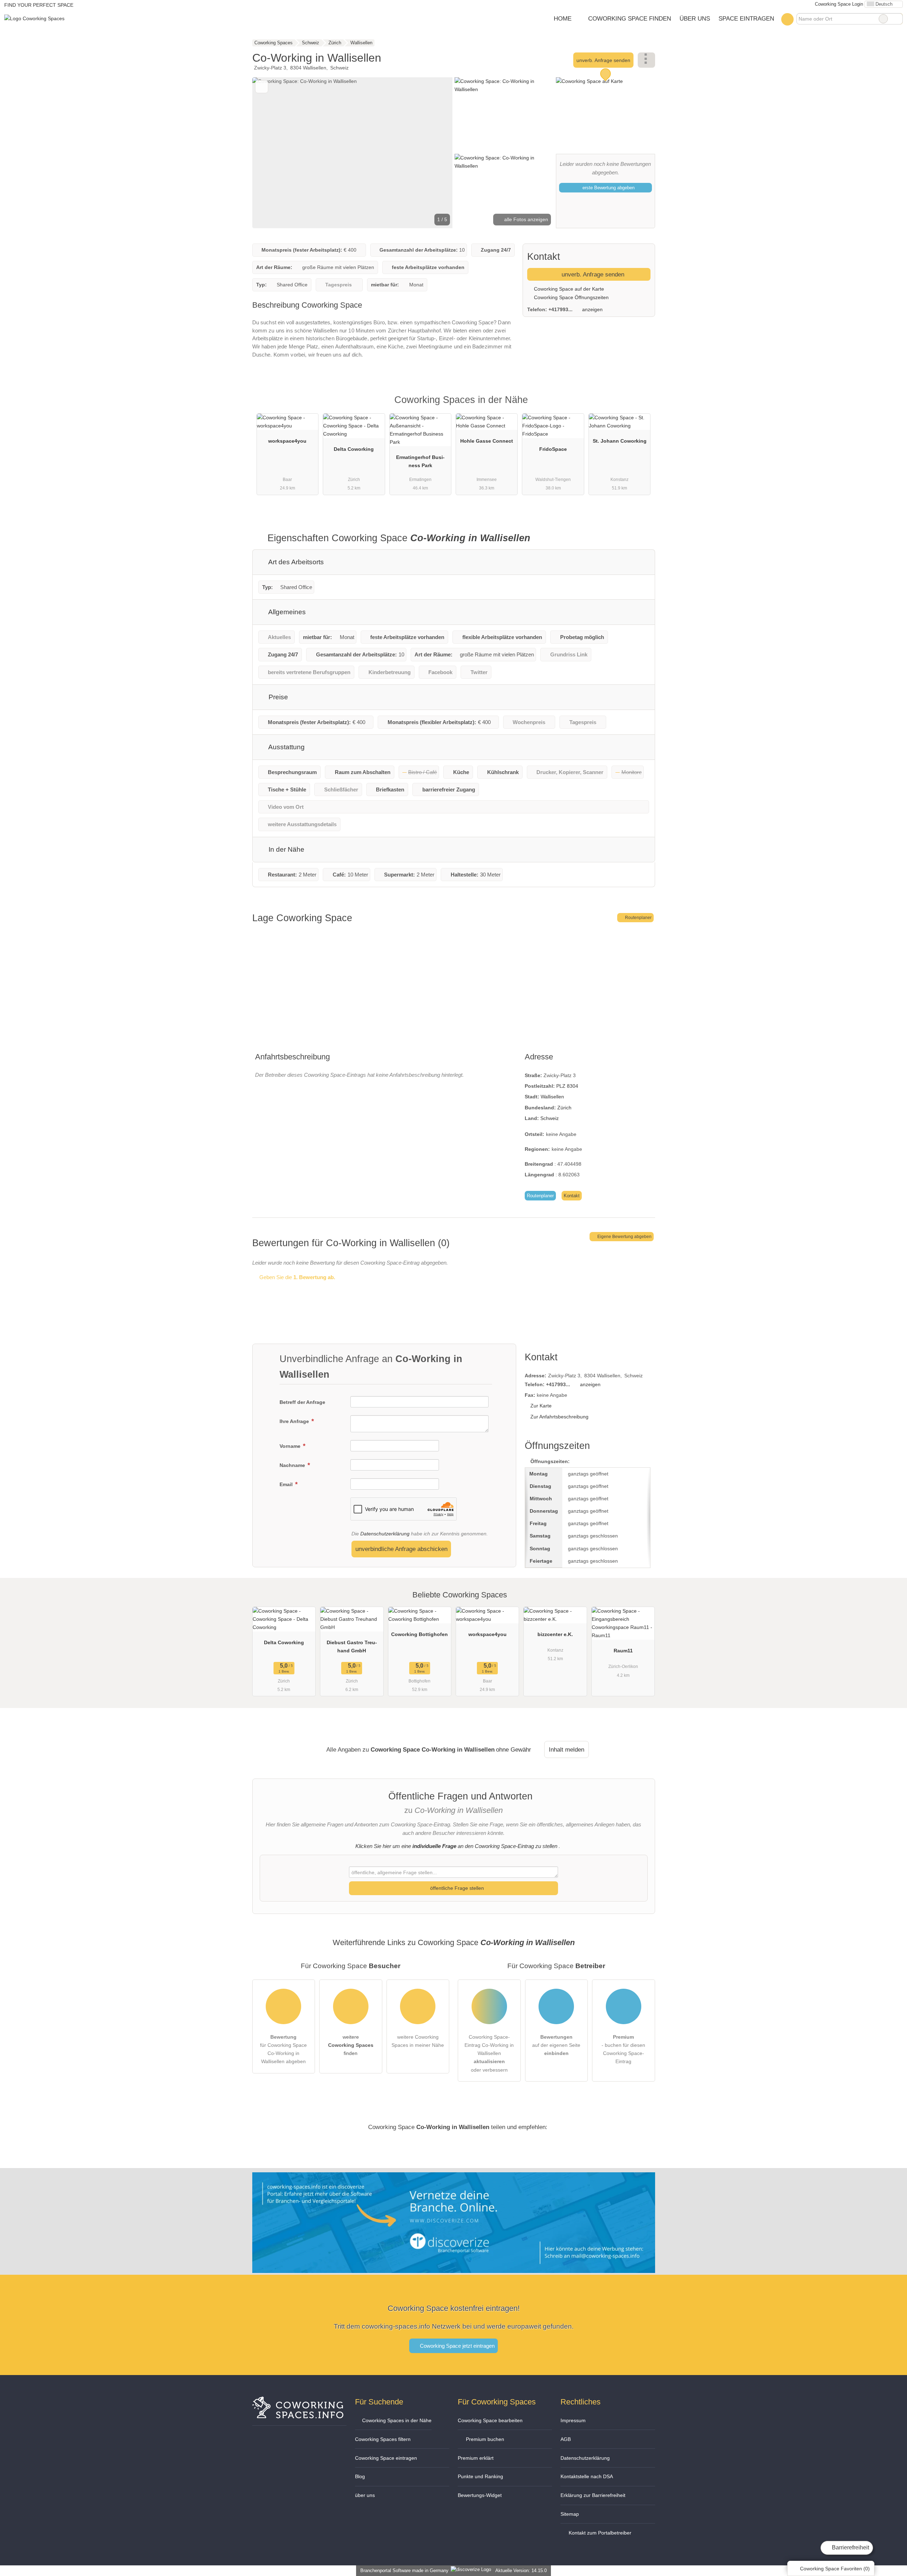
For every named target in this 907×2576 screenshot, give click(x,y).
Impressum (573, 2420)
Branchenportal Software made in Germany (403, 2571)
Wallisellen (552, 1097)
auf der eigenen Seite (556, 2045)
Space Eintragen (746, 18)
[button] (353, 153)
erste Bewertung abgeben (608, 188)
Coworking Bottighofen (419, 1634)
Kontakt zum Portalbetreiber (599, 2533)
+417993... (560, 309)
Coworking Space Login (838, 4)
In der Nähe (286, 849)
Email (287, 1484)
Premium (641, 406)
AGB (566, 2439)
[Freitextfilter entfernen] (883, 19)
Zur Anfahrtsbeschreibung (559, 1417)
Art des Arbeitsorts (295, 562)
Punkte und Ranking (480, 2476)
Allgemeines (286, 612)
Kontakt (572, 1196)
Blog (360, 2476)
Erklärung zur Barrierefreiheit (593, 2495)
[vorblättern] (435, 153)
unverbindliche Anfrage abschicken (401, 1549)
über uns (365, 2495)
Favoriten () (835, 2569)
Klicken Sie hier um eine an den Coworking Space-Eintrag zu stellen (456, 1846)
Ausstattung (286, 747)
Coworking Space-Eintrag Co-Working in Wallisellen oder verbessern (489, 2053)
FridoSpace (553, 449)
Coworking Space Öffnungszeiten (571, 297)
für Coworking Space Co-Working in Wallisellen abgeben (283, 2049)
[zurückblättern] (270, 153)
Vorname (291, 1446)
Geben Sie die (297, 1277)
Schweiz (550, 1118)
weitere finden (351, 2045)
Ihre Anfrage (295, 1421)
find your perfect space (39, 5)
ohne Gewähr (514, 1749)
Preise (277, 697)
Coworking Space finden (630, 18)
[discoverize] (454, 2269)
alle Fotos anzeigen (525, 219)
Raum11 (623, 1651)
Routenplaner (638, 918)
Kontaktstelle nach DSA (587, 2476)
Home (563, 18)
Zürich (564, 1108)
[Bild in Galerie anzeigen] (504, 114)
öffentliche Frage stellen (456, 1888)
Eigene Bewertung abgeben (624, 1237)
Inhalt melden (567, 1749)
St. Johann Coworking (620, 441)
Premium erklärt (476, 2458)
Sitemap (570, 2514)
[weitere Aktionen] (646, 60)
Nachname (293, 1465)
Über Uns (695, 18)
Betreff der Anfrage (302, 1402)
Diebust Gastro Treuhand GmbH (352, 1647)
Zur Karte (541, 1406)
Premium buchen (484, 2439)
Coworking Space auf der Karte (568, 289)
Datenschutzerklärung (385, 1534)
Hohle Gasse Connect (487, 441)
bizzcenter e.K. (555, 1634)
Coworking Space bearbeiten (490, 2420)
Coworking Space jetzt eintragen (457, 2346)
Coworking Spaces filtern (383, 2439)
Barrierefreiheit (850, 2547)
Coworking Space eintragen (386, 2458)
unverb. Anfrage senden (603, 60)
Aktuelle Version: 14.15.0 (521, 2571)
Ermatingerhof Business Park (420, 461)
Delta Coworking (354, 449)
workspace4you (287, 441)
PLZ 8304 (567, 1086)
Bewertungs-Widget (480, 2495)
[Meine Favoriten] (787, 19)
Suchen (897, 19)
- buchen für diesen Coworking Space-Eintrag (623, 2049)
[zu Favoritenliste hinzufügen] (262, 87)
